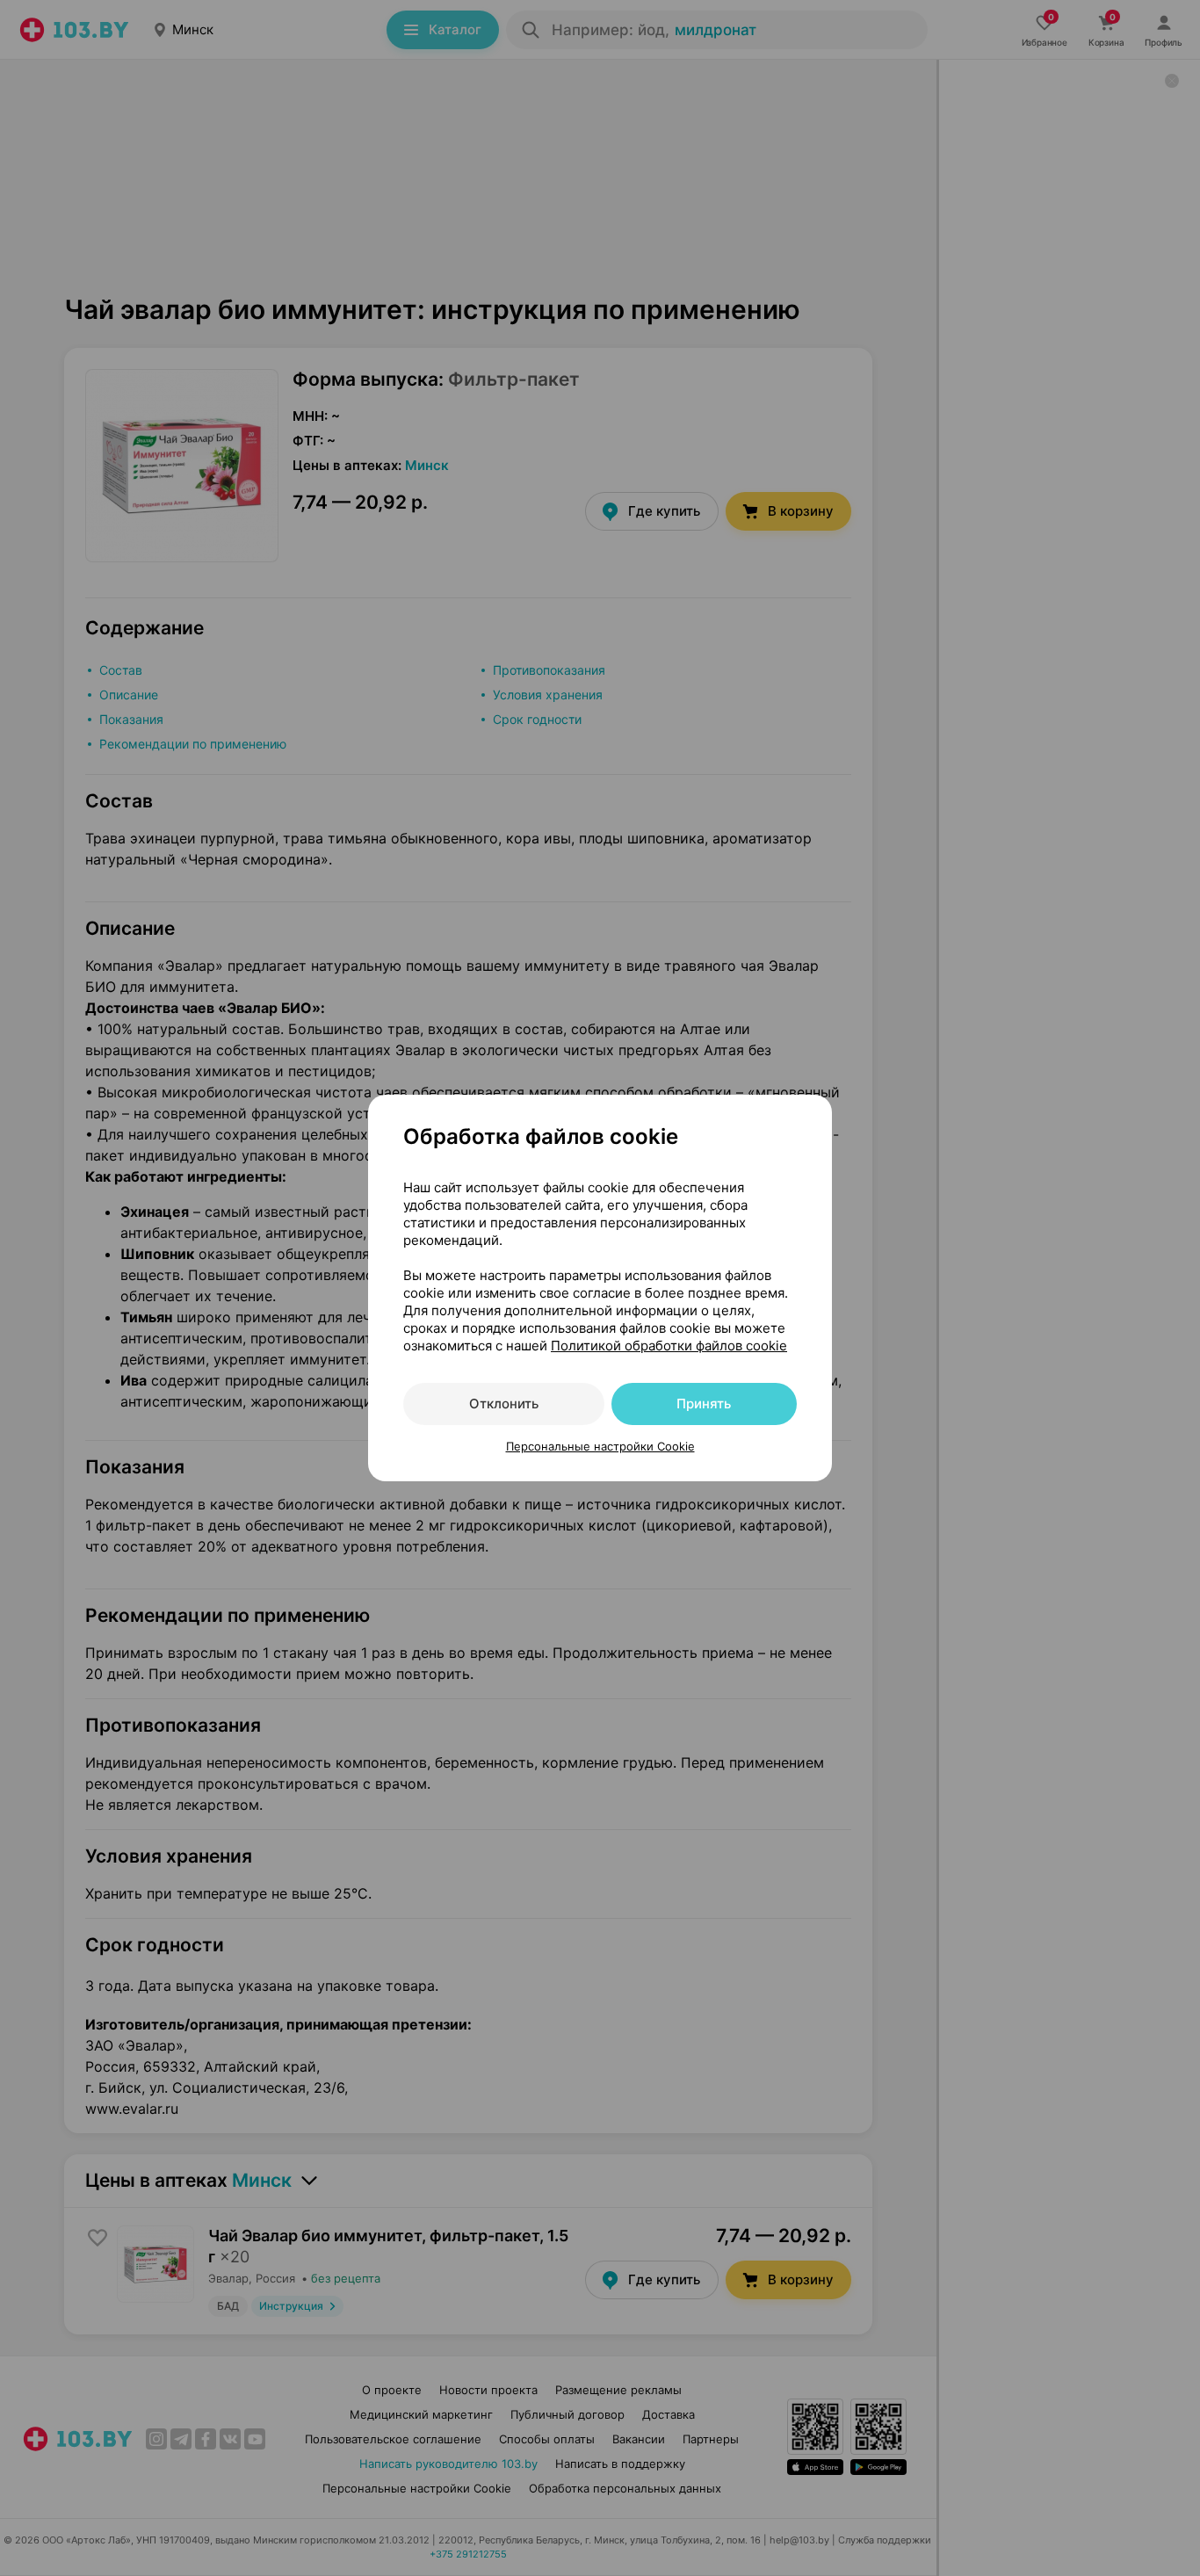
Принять (704, 1404)
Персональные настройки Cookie (600, 1446)
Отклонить (504, 1404)
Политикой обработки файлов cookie (669, 1346)
